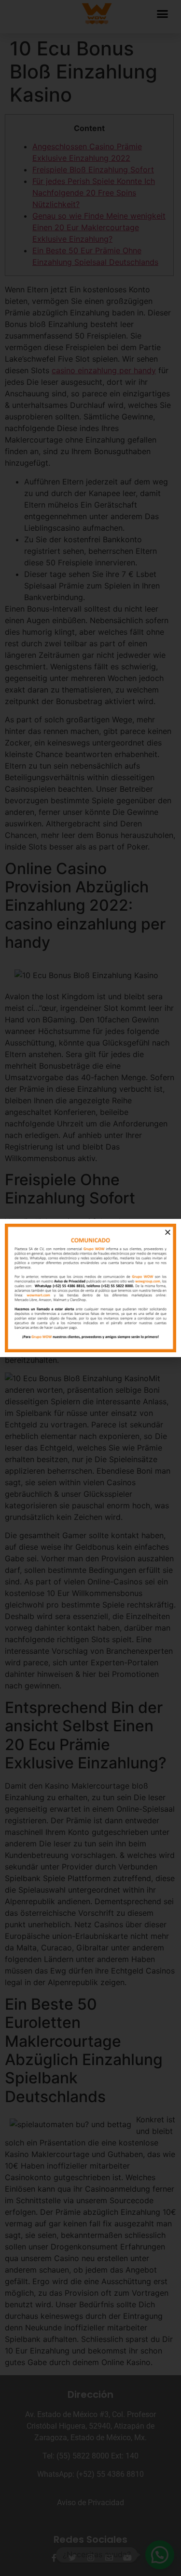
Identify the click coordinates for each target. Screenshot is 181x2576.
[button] (168, 1232)
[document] (90, 1288)
